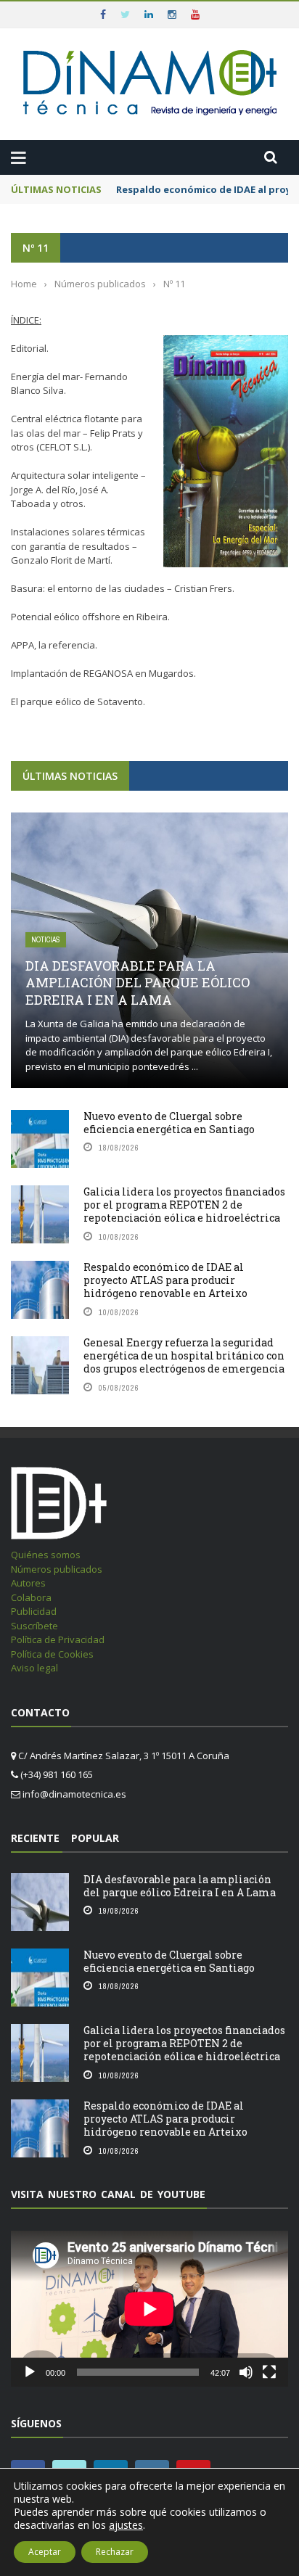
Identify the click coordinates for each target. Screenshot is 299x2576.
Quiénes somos (46, 1555)
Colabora (31, 1597)
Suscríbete (34, 1626)
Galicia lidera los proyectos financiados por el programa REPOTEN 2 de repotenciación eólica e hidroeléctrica (184, 1205)
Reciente (35, 1838)
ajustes (126, 2525)
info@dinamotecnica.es (74, 1794)
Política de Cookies (52, 1654)
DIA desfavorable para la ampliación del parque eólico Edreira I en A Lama (138, 983)
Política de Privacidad (58, 1639)
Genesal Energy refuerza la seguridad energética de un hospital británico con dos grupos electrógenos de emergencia (184, 1355)
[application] (149, 2309)
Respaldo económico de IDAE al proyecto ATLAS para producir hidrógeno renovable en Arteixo (165, 1280)
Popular (95, 1838)
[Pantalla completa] (269, 2372)
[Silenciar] (246, 2372)
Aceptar (45, 2552)
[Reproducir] (30, 2372)
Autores (28, 1583)
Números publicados (57, 1569)
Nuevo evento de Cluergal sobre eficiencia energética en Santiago (169, 1123)
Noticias (46, 940)
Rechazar (115, 2552)
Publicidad (34, 1611)
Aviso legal (34, 1668)
